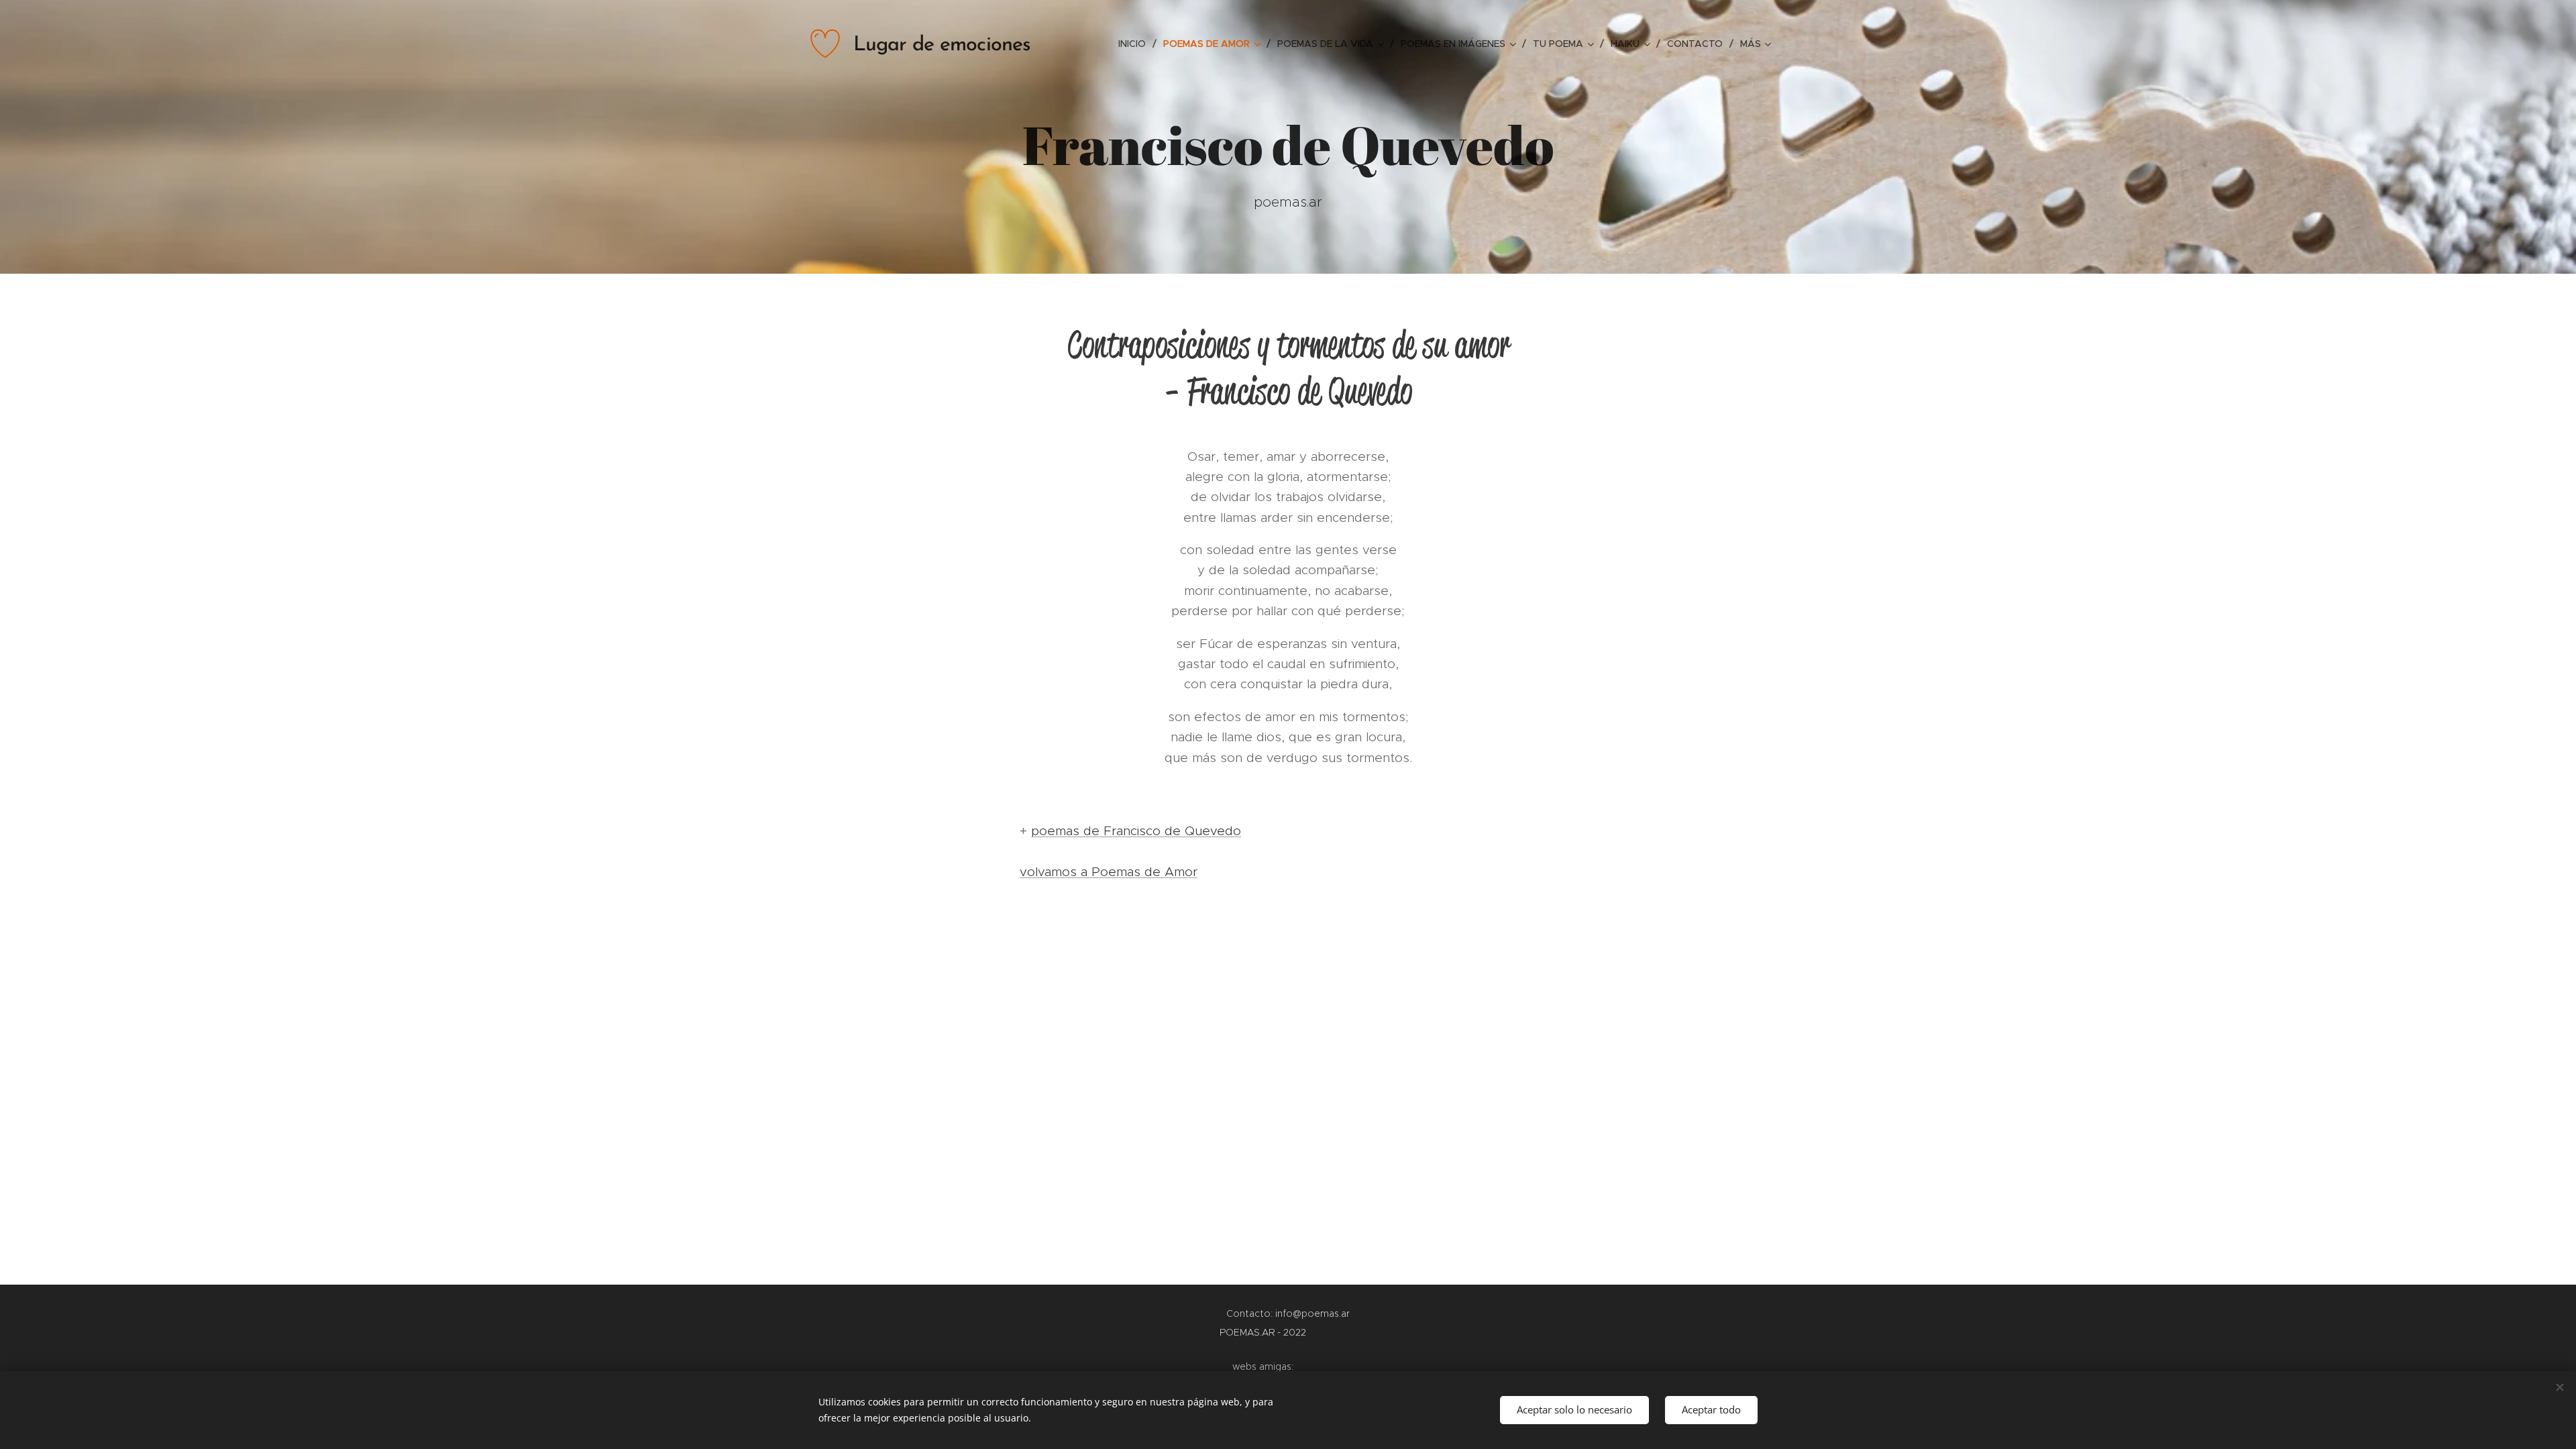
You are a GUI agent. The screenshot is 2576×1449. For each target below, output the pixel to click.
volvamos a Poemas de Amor (1109, 872)
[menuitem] (1136, 44)
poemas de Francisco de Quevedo (1136, 831)
